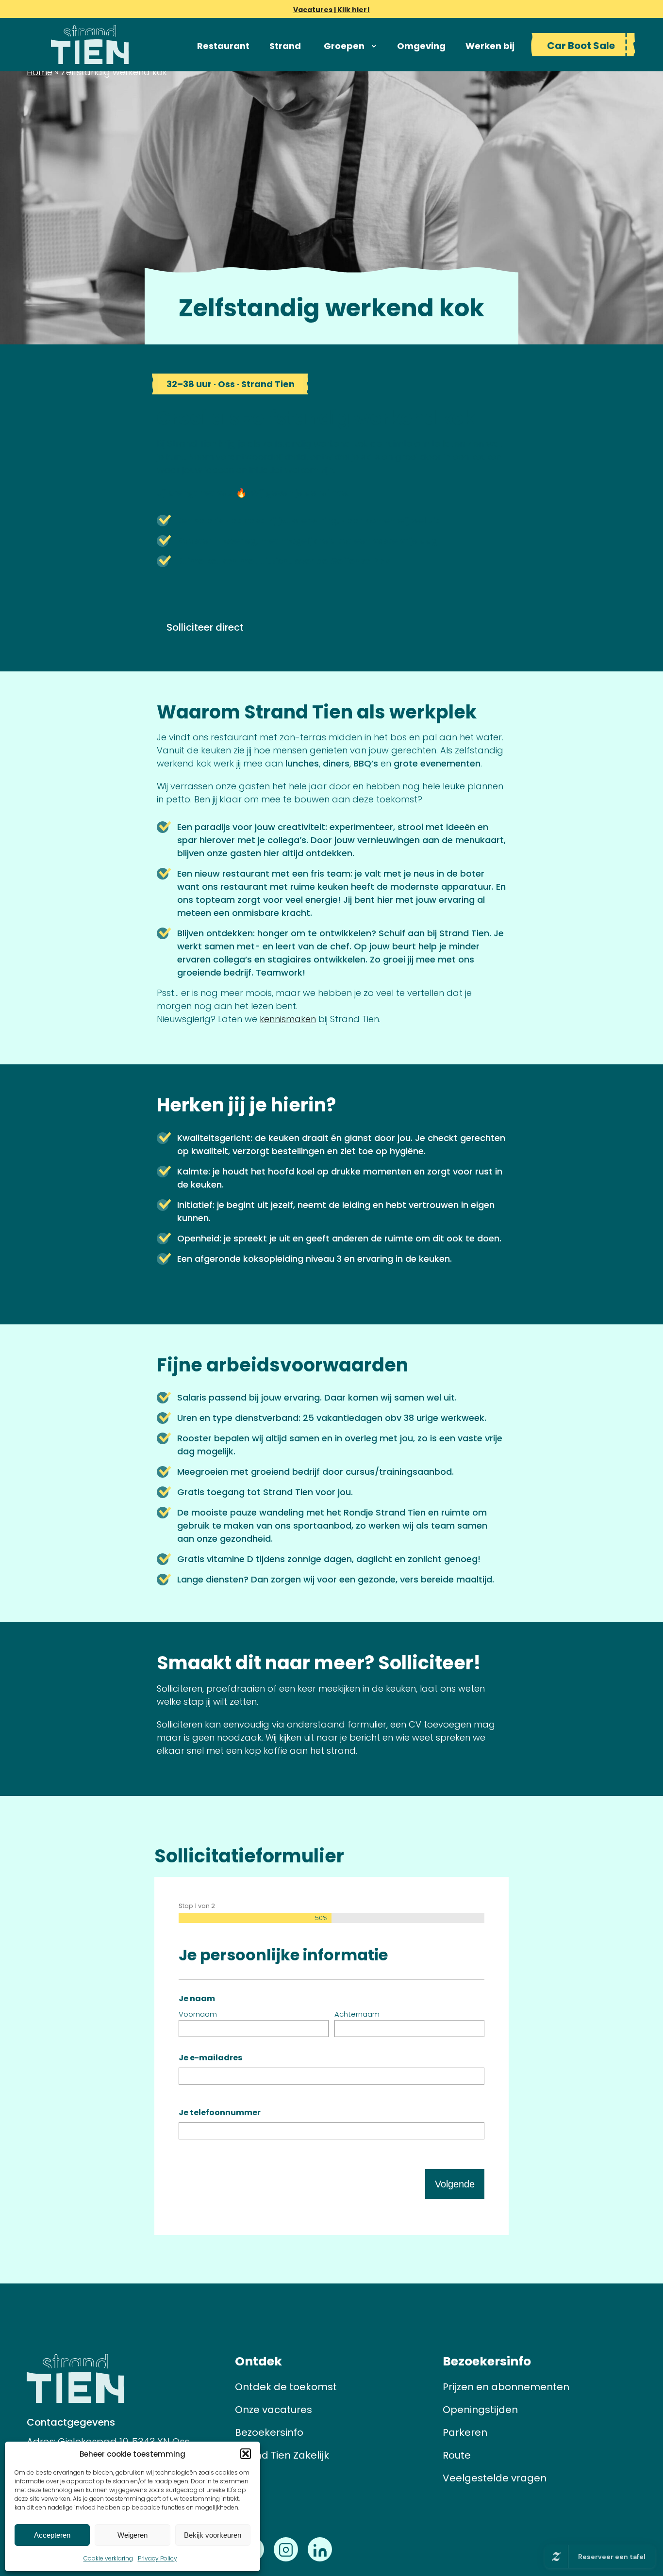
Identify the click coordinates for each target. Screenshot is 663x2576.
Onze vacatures (273, 2410)
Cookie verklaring (108, 2558)
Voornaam (198, 2014)
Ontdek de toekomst (286, 2387)
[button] (246, 2454)
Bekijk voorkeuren (213, 2535)
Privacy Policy (157, 2558)
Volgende (455, 2184)
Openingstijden (480, 2410)
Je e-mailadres (210, 2058)
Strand (285, 46)
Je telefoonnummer (220, 2112)
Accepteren (52, 2535)
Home (40, 72)
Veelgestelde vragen (495, 2478)
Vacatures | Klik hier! (331, 10)
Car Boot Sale (581, 46)
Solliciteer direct (205, 627)
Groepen (344, 46)
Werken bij (490, 46)
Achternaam (357, 2014)
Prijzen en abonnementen (506, 2387)
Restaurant (223, 46)
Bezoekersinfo (269, 2432)
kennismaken (288, 1019)
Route (457, 2455)
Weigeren (133, 2535)
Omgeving (421, 46)
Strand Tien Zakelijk (282, 2455)
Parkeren (465, 2432)
